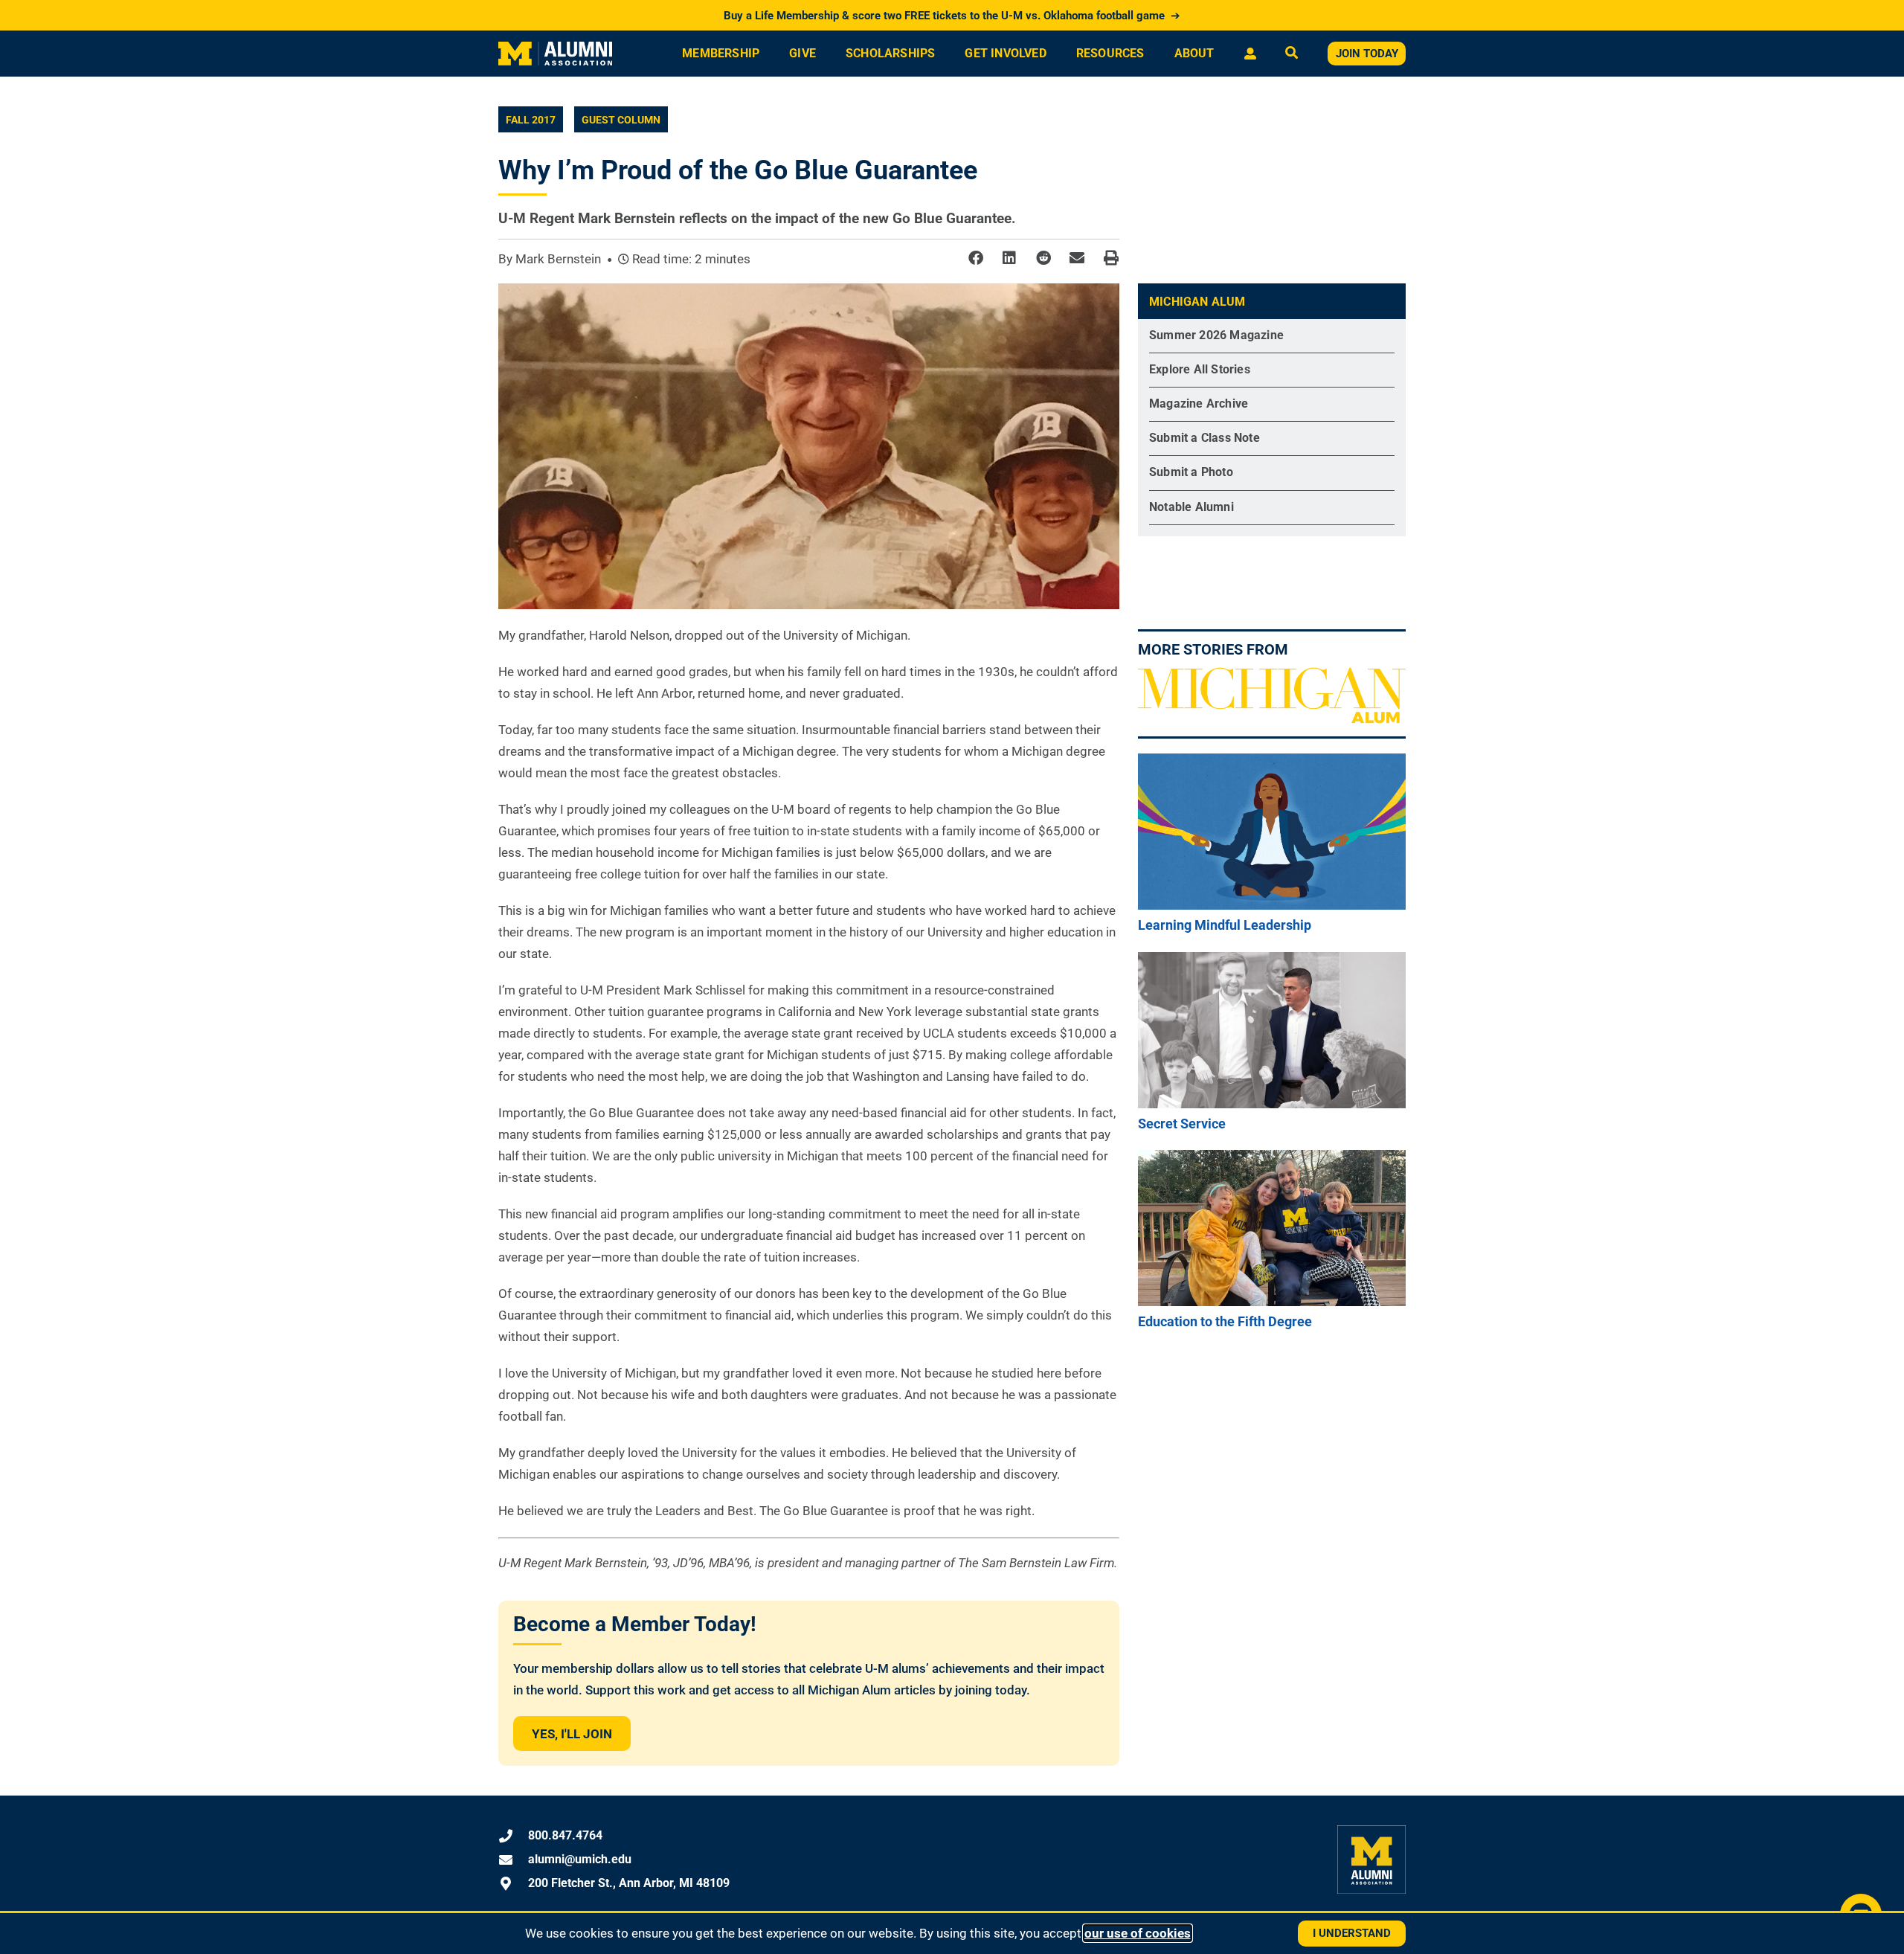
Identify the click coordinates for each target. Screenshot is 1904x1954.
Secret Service (1182, 1124)
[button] (975, 258)
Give (803, 53)
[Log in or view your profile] (1250, 54)
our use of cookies (1138, 1933)
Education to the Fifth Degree (1225, 1321)
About (1194, 53)
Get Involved (1005, 53)
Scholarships (890, 53)
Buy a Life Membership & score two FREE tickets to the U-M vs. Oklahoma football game (952, 16)
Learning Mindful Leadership (1225, 925)
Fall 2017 (531, 120)
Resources (1110, 53)
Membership (721, 53)
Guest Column (621, 120)
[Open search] (1292, 54)
